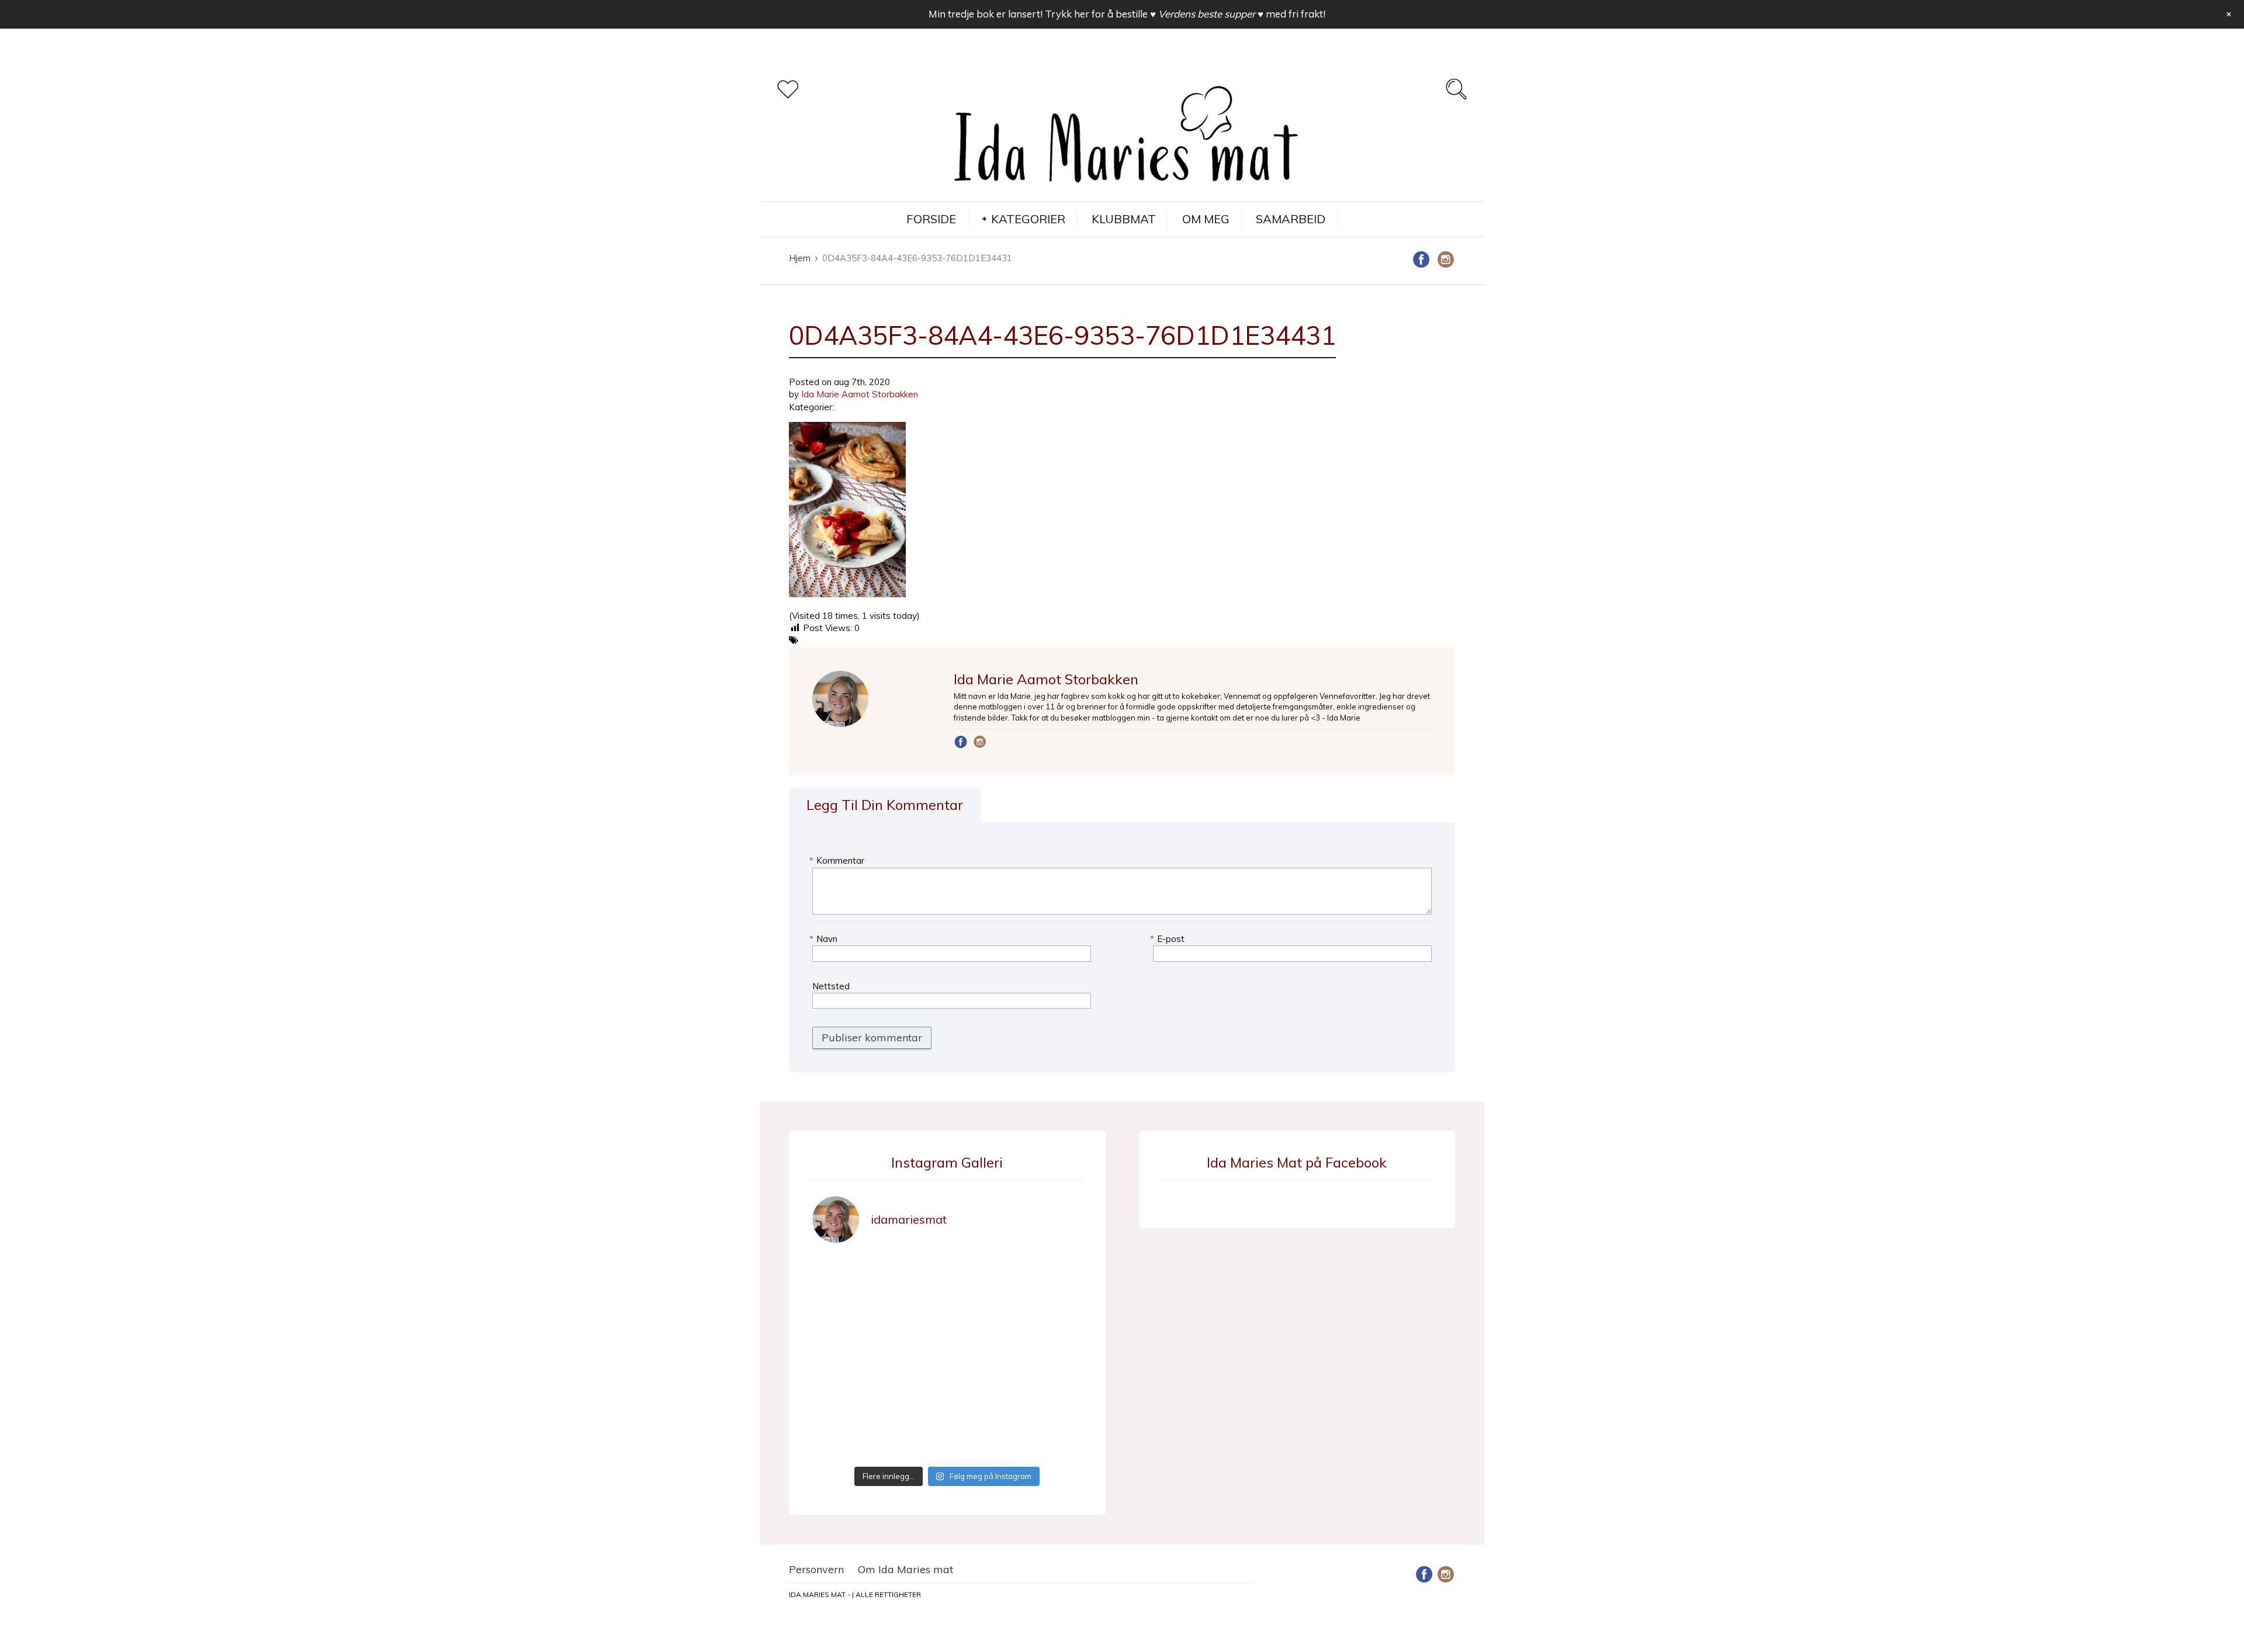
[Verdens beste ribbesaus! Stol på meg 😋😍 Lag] (1051, 1439)
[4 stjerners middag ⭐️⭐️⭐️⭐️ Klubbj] (982, 1275)
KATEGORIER (1028, 219)
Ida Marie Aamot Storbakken (860, 394)
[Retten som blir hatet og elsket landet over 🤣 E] (913, 1439)
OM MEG (1206, 219)
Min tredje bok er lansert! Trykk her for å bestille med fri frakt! (1127, 14)
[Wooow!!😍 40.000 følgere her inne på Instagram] (982, 1357)
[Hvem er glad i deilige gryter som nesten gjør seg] (1051, 1275)
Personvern (816, 1569)
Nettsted (831, 986)
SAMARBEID (1291, 219)
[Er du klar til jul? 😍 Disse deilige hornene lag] (982, 1439)
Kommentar (838, 860)
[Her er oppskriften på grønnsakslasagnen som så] (982, 1398)
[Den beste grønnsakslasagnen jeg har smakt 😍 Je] (1051, 1398)
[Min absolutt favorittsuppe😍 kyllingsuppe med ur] (844, 1398)
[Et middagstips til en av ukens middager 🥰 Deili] (1051, 1357)
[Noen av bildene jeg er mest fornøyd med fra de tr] (913, 1398)
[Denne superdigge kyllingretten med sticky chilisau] (913, 1357)
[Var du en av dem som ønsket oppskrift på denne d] (844, 1315)
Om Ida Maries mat (905, 1569)
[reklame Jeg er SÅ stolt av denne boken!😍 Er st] (844, 1357)
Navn (825, 939)
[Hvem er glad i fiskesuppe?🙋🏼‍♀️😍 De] (913, 1315)
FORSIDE (931, 219)
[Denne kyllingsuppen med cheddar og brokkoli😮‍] (1051, 1315)
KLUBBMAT (1124, 219)
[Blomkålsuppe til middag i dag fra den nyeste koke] (913, 1275)
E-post (1169, 939)
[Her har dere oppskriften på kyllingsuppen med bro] (982, 1315)
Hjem (800, 258)
